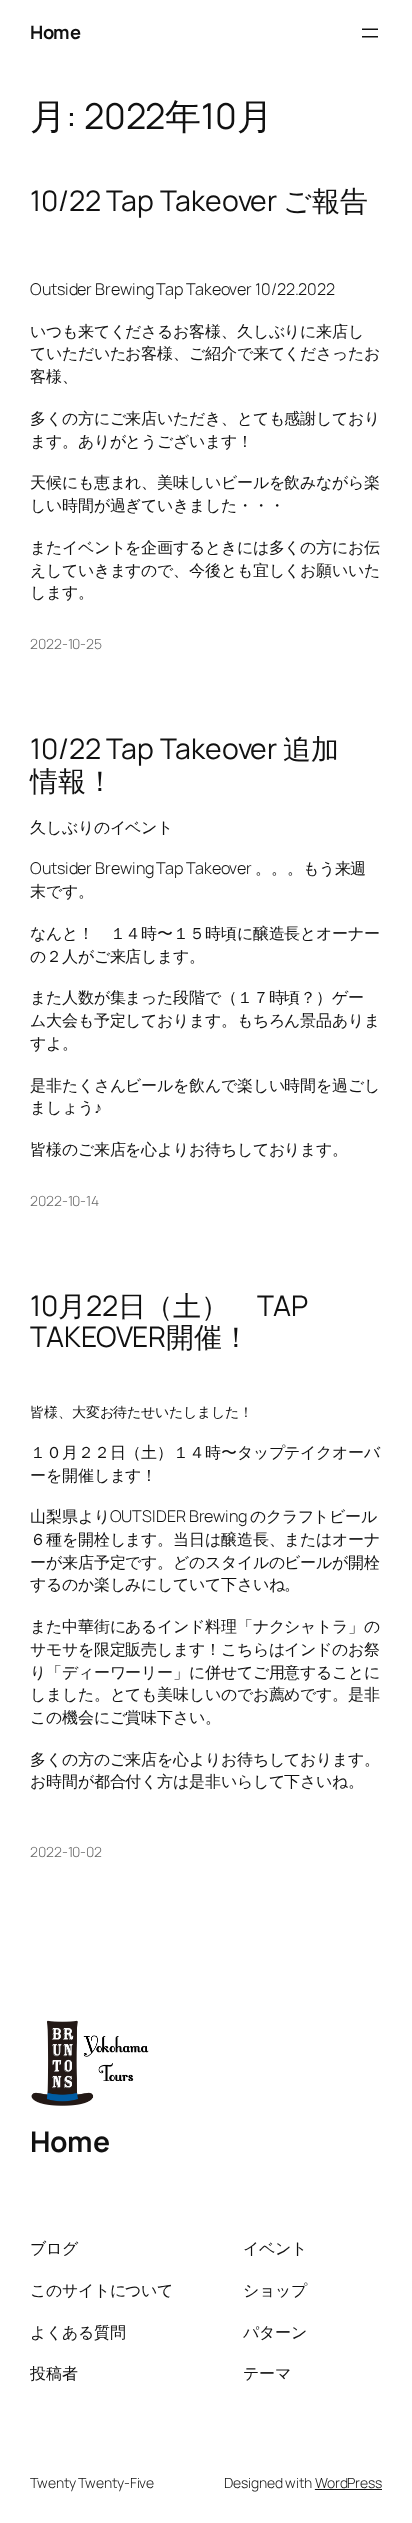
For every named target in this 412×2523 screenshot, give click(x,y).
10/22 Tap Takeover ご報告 (199, 201)
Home (55, 32)
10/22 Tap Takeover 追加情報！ (184, 765)
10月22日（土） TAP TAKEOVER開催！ (169, 1322)
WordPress (348, 2482)
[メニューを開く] (370, 33)
